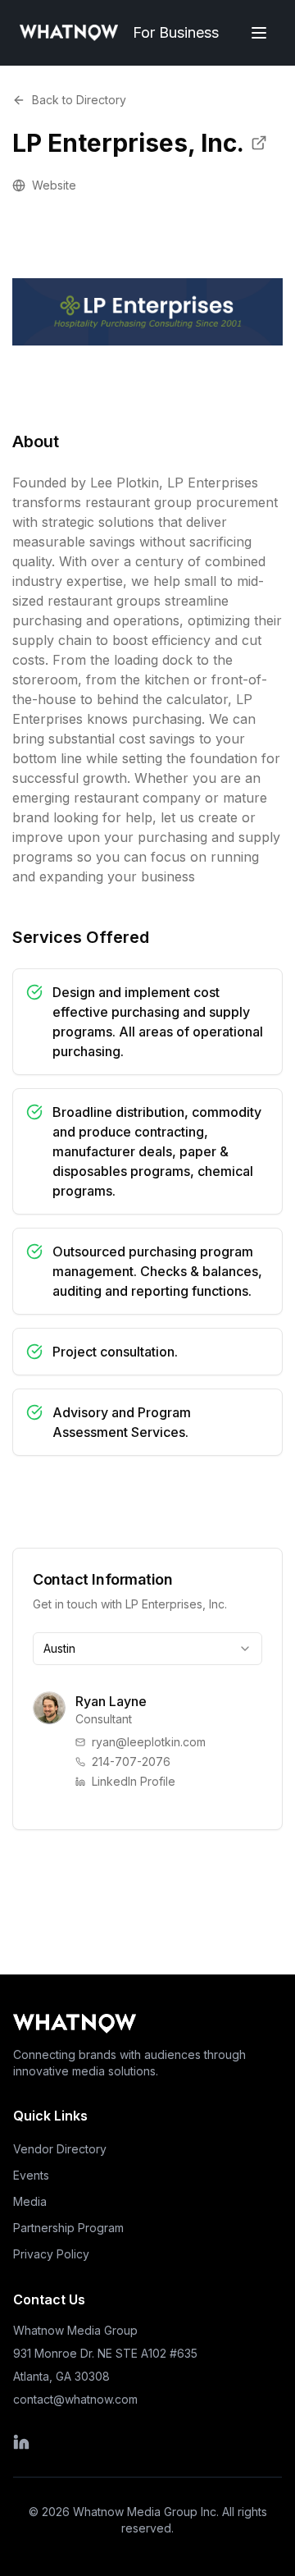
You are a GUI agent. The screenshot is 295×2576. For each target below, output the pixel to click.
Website (54, 185)
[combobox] (147, 1649)
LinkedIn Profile (134, 1781)
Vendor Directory (60, 2149)
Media (30, 2201)
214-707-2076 (131, 1762)
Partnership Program (68, 2228)
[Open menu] (259, 33)
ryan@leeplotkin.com (149, 1742)
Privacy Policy (51, 2254)
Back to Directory (79, 100)
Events (31, 2175)
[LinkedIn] (105, 2442)
